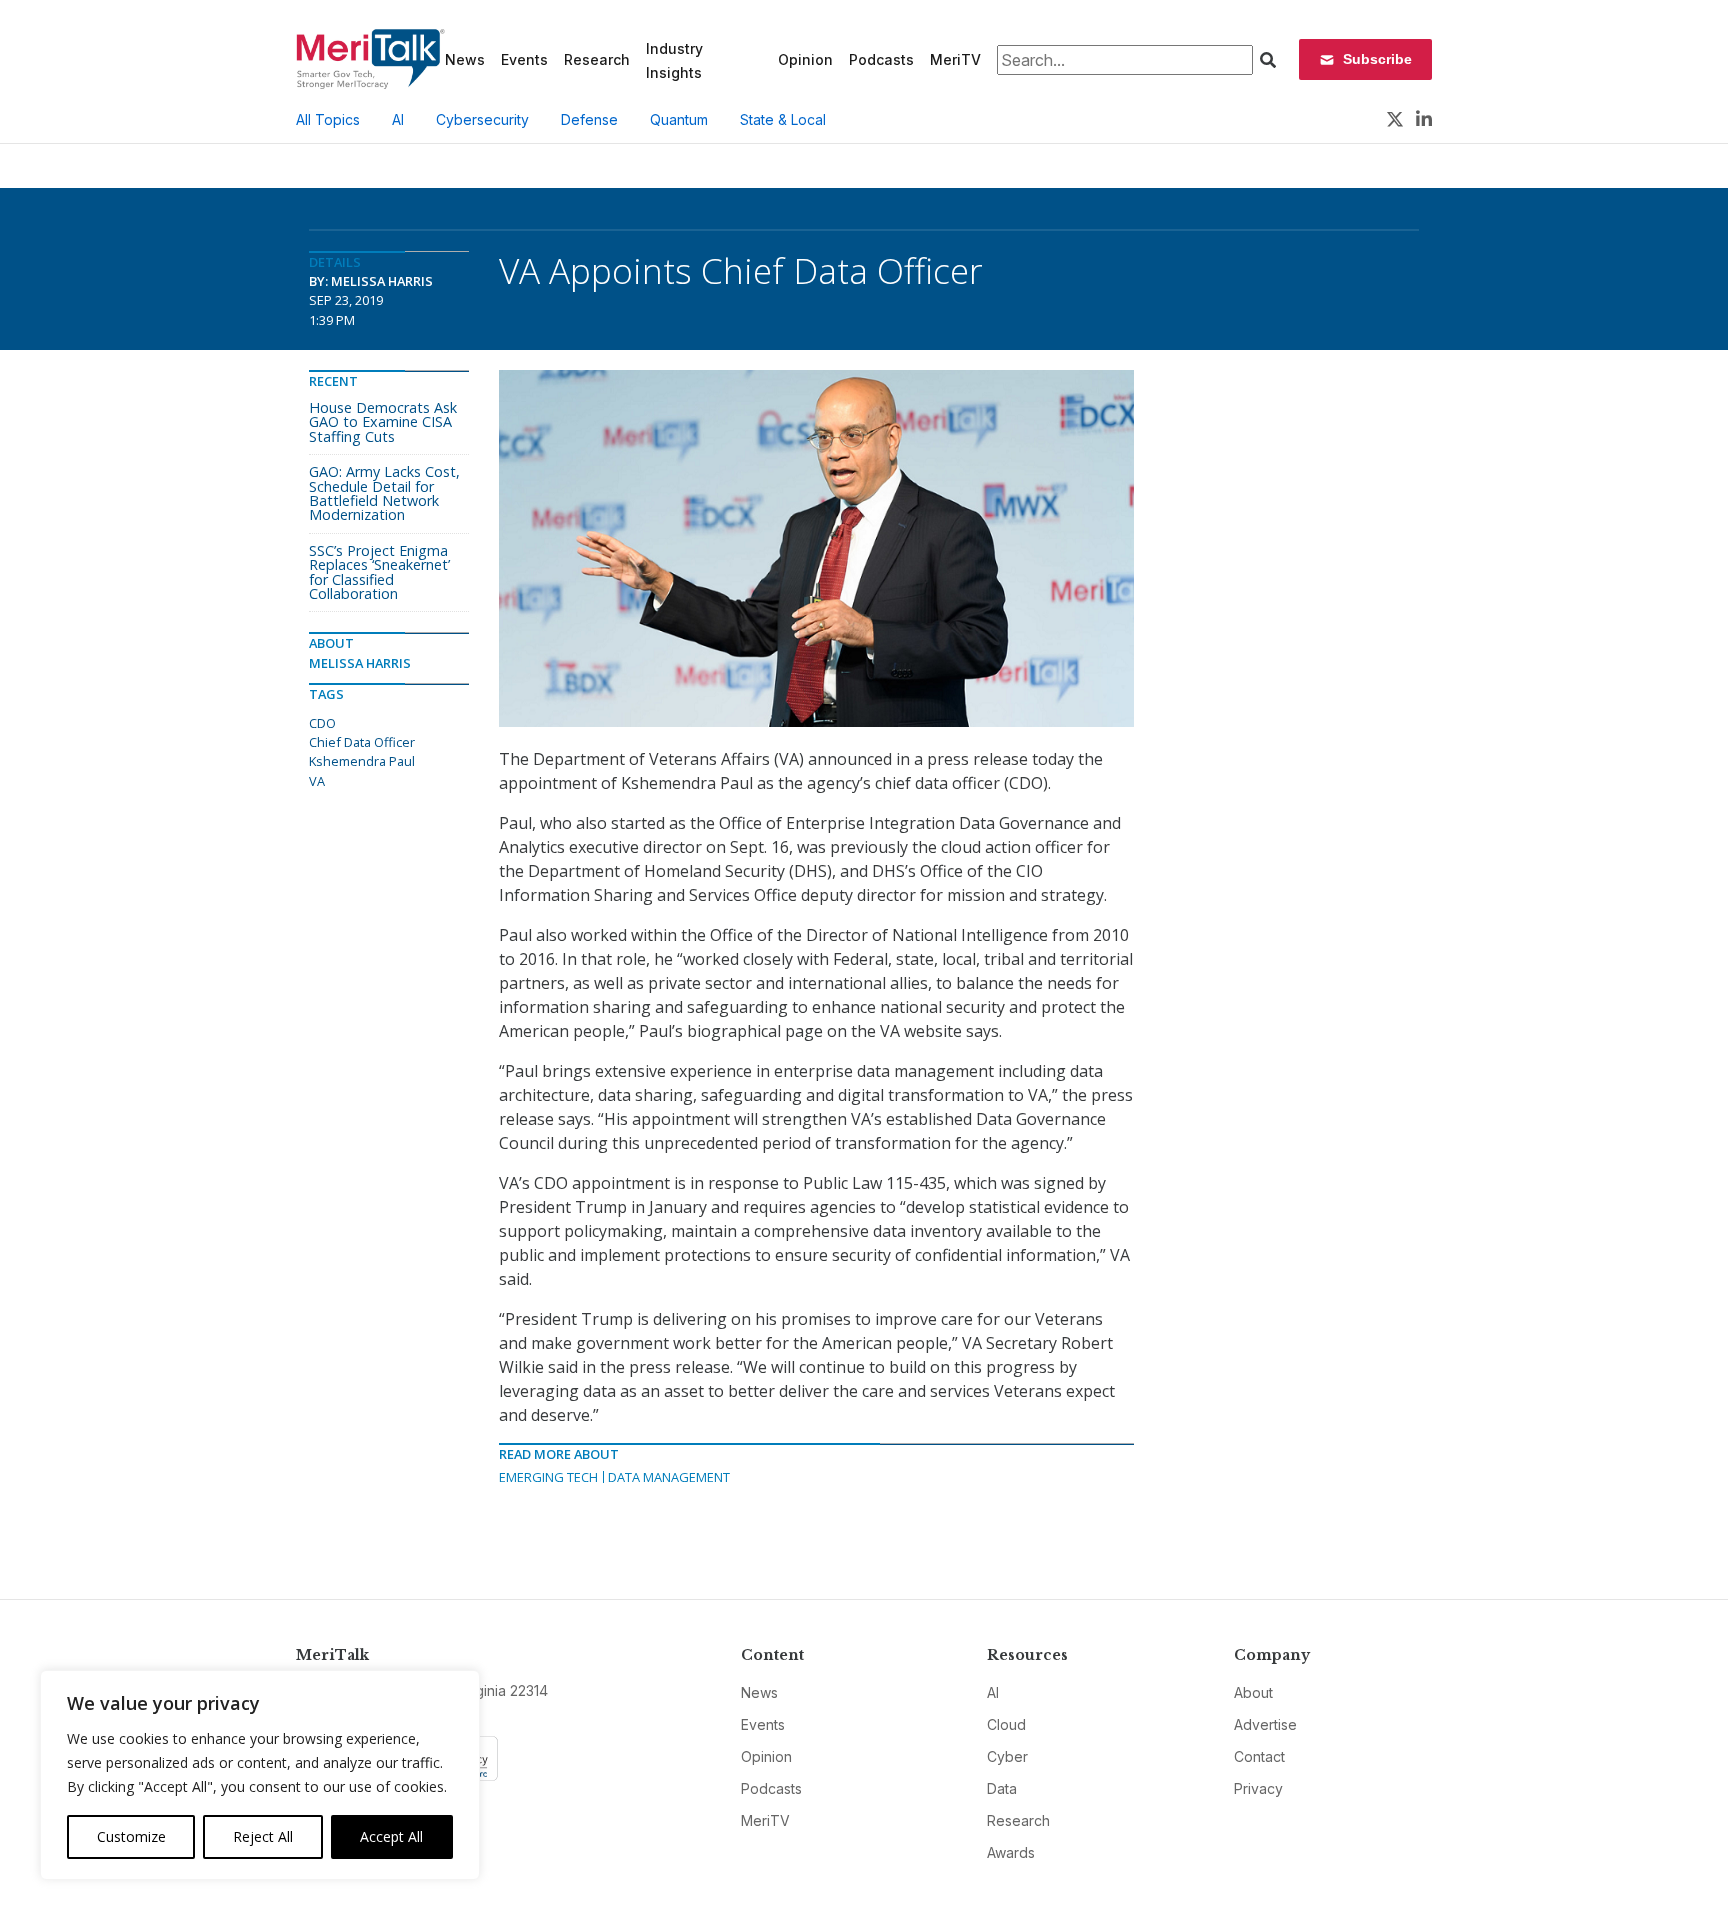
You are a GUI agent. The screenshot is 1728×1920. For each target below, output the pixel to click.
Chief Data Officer (362, 742)
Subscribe (1377, 59)
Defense (589, 119)
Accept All (391, 1836)
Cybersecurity (482, 119)
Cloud (1006, 1724)
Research (597, 59)
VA (317, 781)
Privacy (1258, 1788)
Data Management (669, 1477)
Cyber (1007, 1756)
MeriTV (955, 59)
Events (524, 59)
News (465, 59)
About (1253, 1692)
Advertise (1265, 1724)
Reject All (263, 1836)
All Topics (328, 119)
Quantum (679, 119)
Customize (131, 1836)
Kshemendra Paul (362, 761)
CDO (322, 723)
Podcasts (881, 59)
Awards (1011, 1852)
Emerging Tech (548, 1477)
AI (398, 119)
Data (1002, 1788)
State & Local (783, 119)
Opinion (805, 59)
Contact (1259, 1756)
